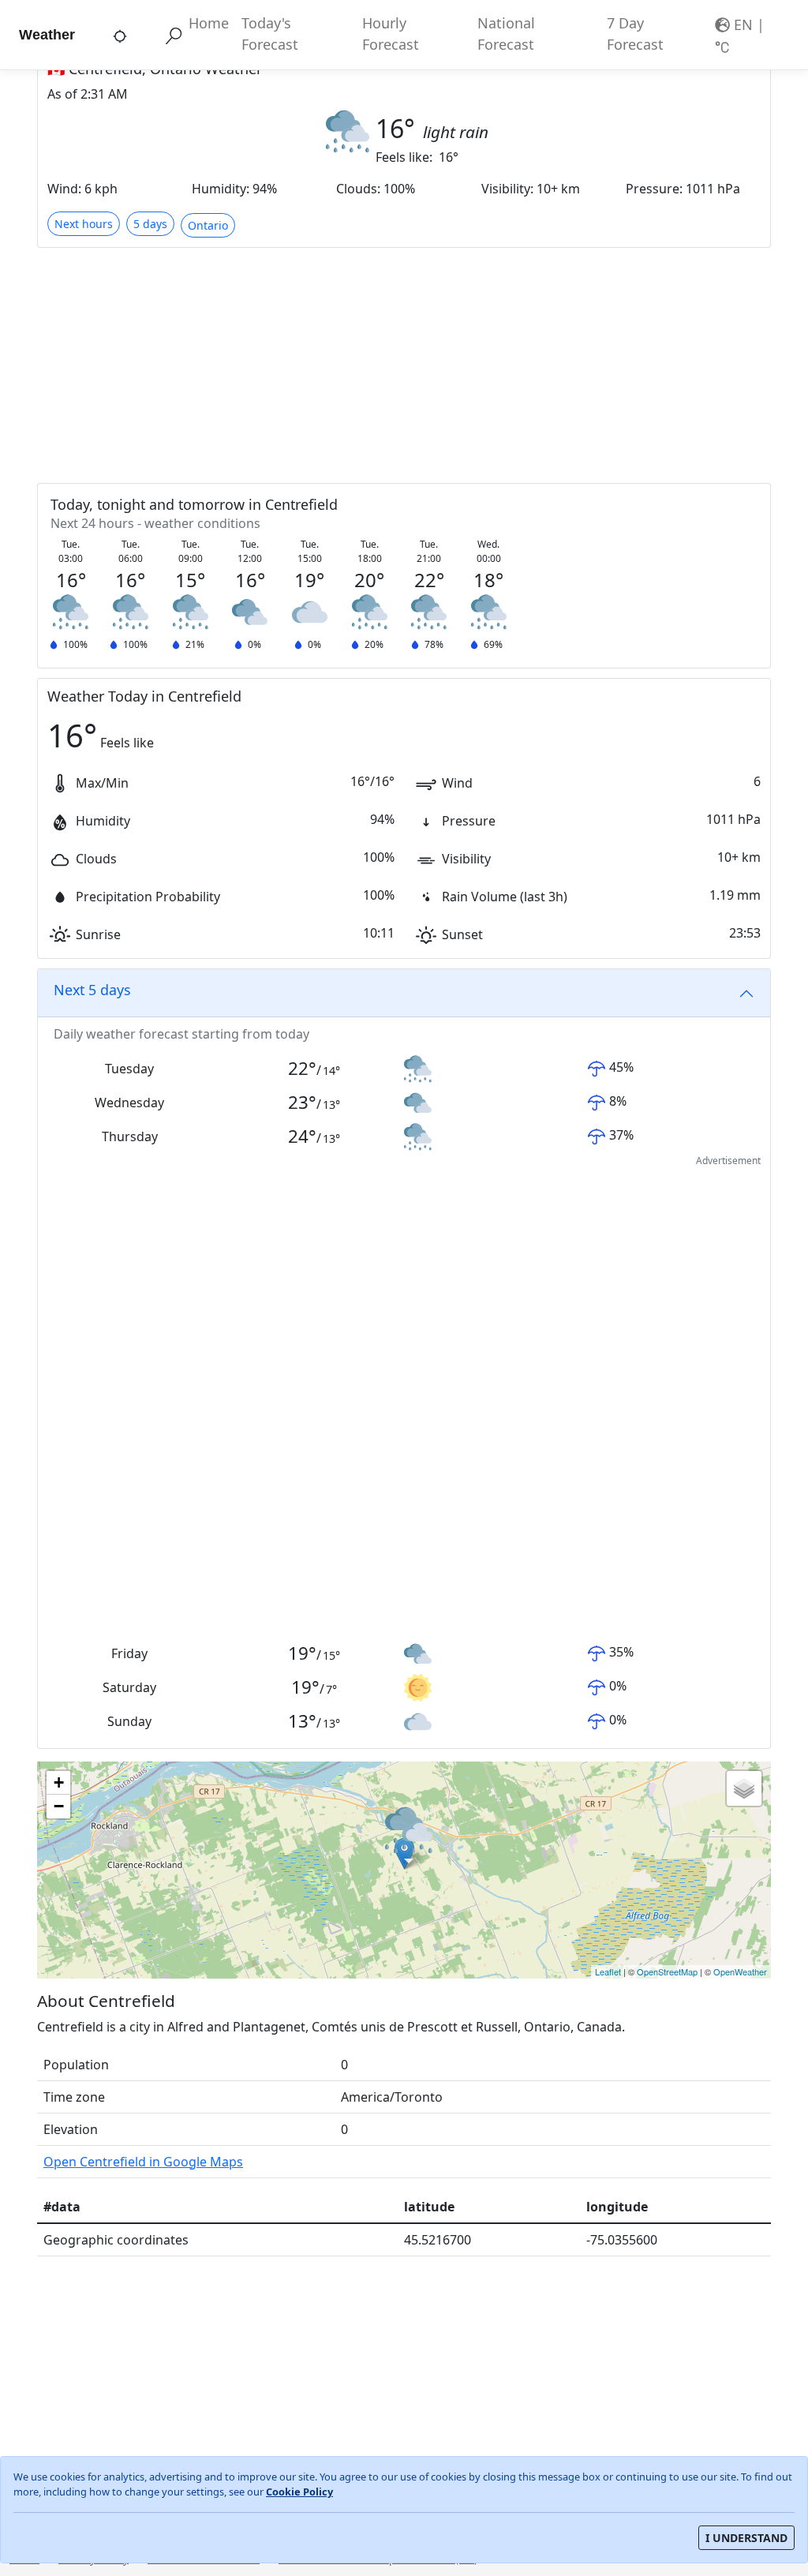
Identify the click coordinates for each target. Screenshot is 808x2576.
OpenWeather (740, 1971)
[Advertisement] (404, 365)
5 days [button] (150, 224)
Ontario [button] (208, 225)
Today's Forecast (270, 34)
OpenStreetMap (667, 1971)
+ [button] (59, 1782)
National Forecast (506, 34)
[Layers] (744, 1788)
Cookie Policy (299, 2492)
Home (209, 23)
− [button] (59, 1806)
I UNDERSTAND (746, 2538)
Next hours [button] (84, 224)
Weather (47, 35)
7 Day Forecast (635, 34)
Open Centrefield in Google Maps (143, 2162)
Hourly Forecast (391, 34)
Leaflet (608, 1971)
